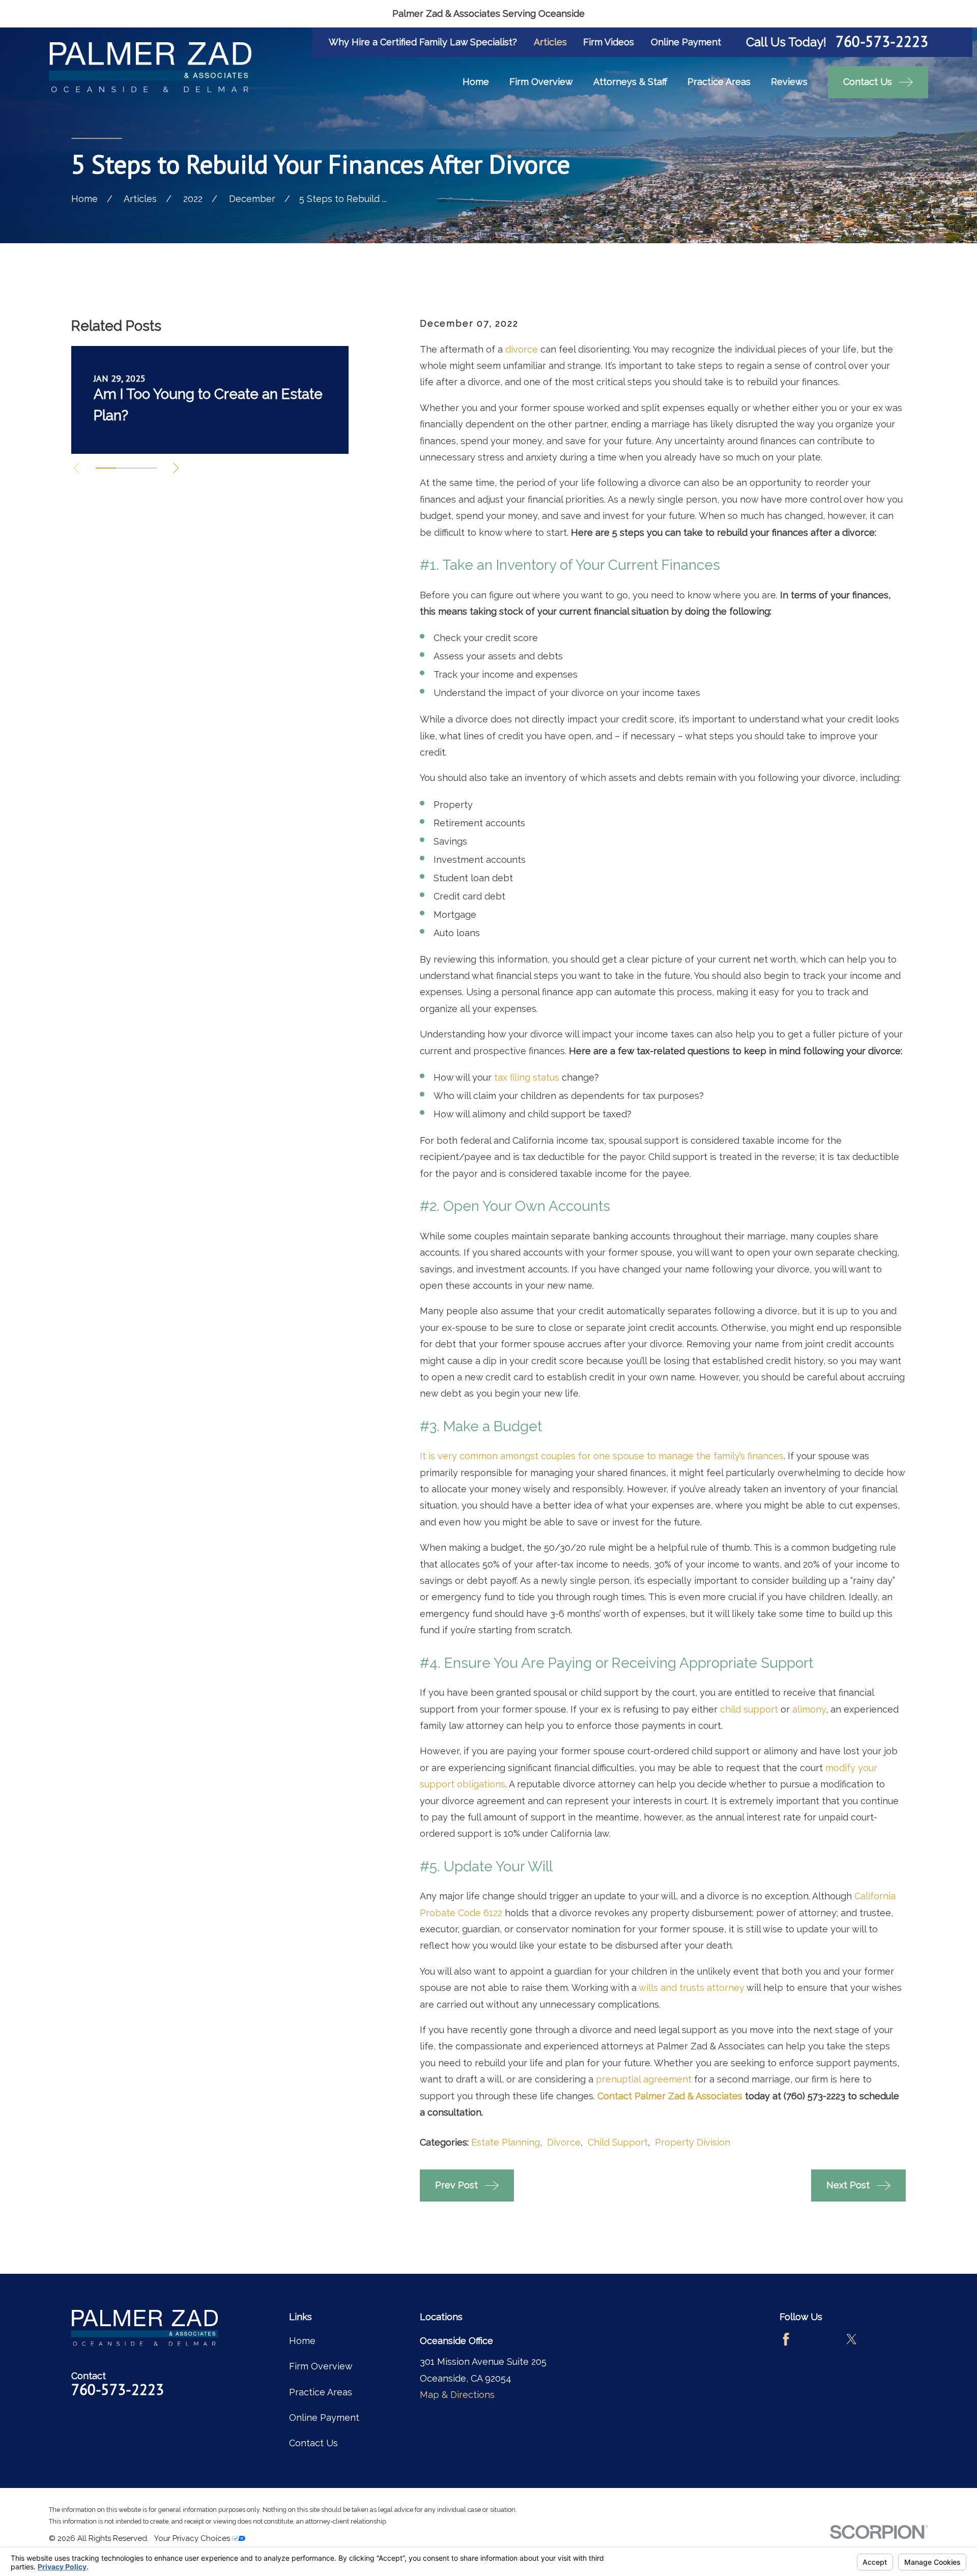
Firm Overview (321, 2366)
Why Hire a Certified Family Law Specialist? (423, 42)
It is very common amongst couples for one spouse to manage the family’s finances (602, 1456)
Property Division (693, 2142)
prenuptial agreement (644, 2079)
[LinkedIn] (885, 2339)
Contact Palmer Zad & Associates (670, 2096)
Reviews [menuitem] (789, 82)
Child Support (618, 2142)
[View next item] (176, 468)
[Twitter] (852, 2339)
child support (749, 1709)
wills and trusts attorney (692, 1988)
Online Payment (686, 42)
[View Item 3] (147, 468)
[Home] (150, 67)
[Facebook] (786, 2339)
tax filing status (527, 1077)
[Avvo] (818, 2339)
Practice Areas (321, 2392)
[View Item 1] (106, 468)
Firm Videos (609, 42)
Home (302, 2341)
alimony (809, 1709)
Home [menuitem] (476, 82)
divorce (522, 349)
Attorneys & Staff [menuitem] (630, 82)
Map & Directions (457, 2395)
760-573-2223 (882, 42)
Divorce (564, 2142)
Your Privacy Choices (193, 2538)
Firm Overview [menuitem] (541, 82)
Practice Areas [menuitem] (719, 82)
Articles (550, 42)
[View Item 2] (126, 468)
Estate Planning (506, 2142)
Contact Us (313, 2443)
